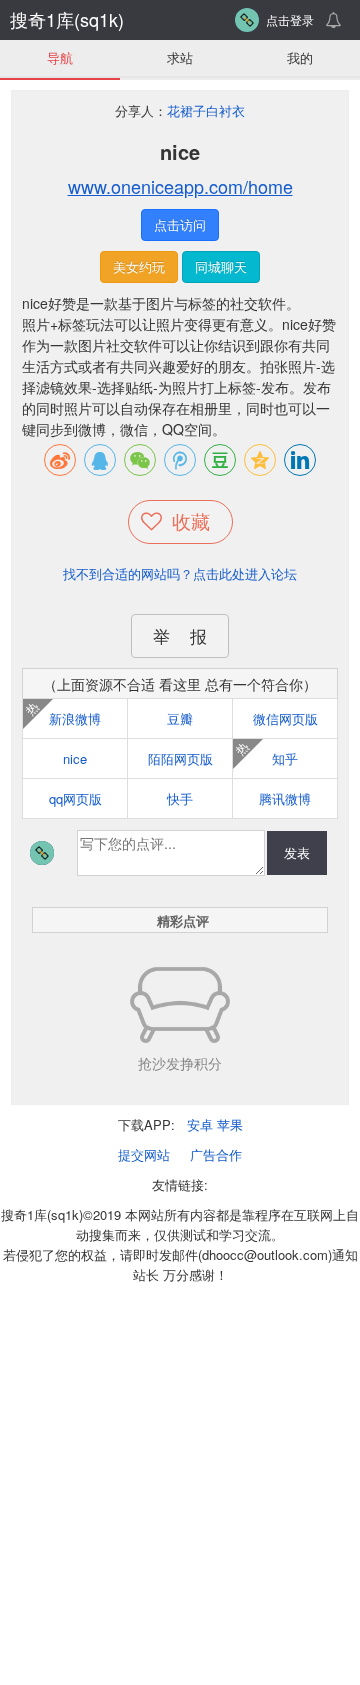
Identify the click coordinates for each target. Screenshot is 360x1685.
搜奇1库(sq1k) (67, 19)
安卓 (200, 1124)
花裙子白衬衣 (206, 110)
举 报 (180, 635)
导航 (60, 57)
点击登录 (290, 19)
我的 (300, 57)
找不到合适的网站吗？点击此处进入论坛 (180, 573)
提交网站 (144, 1154)
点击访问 (180, 224)
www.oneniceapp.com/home (180, 186)
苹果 (230, 1124)
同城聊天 (221, 266)
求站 (180, 57)
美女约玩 (139, 266)
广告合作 (216, 1154)
